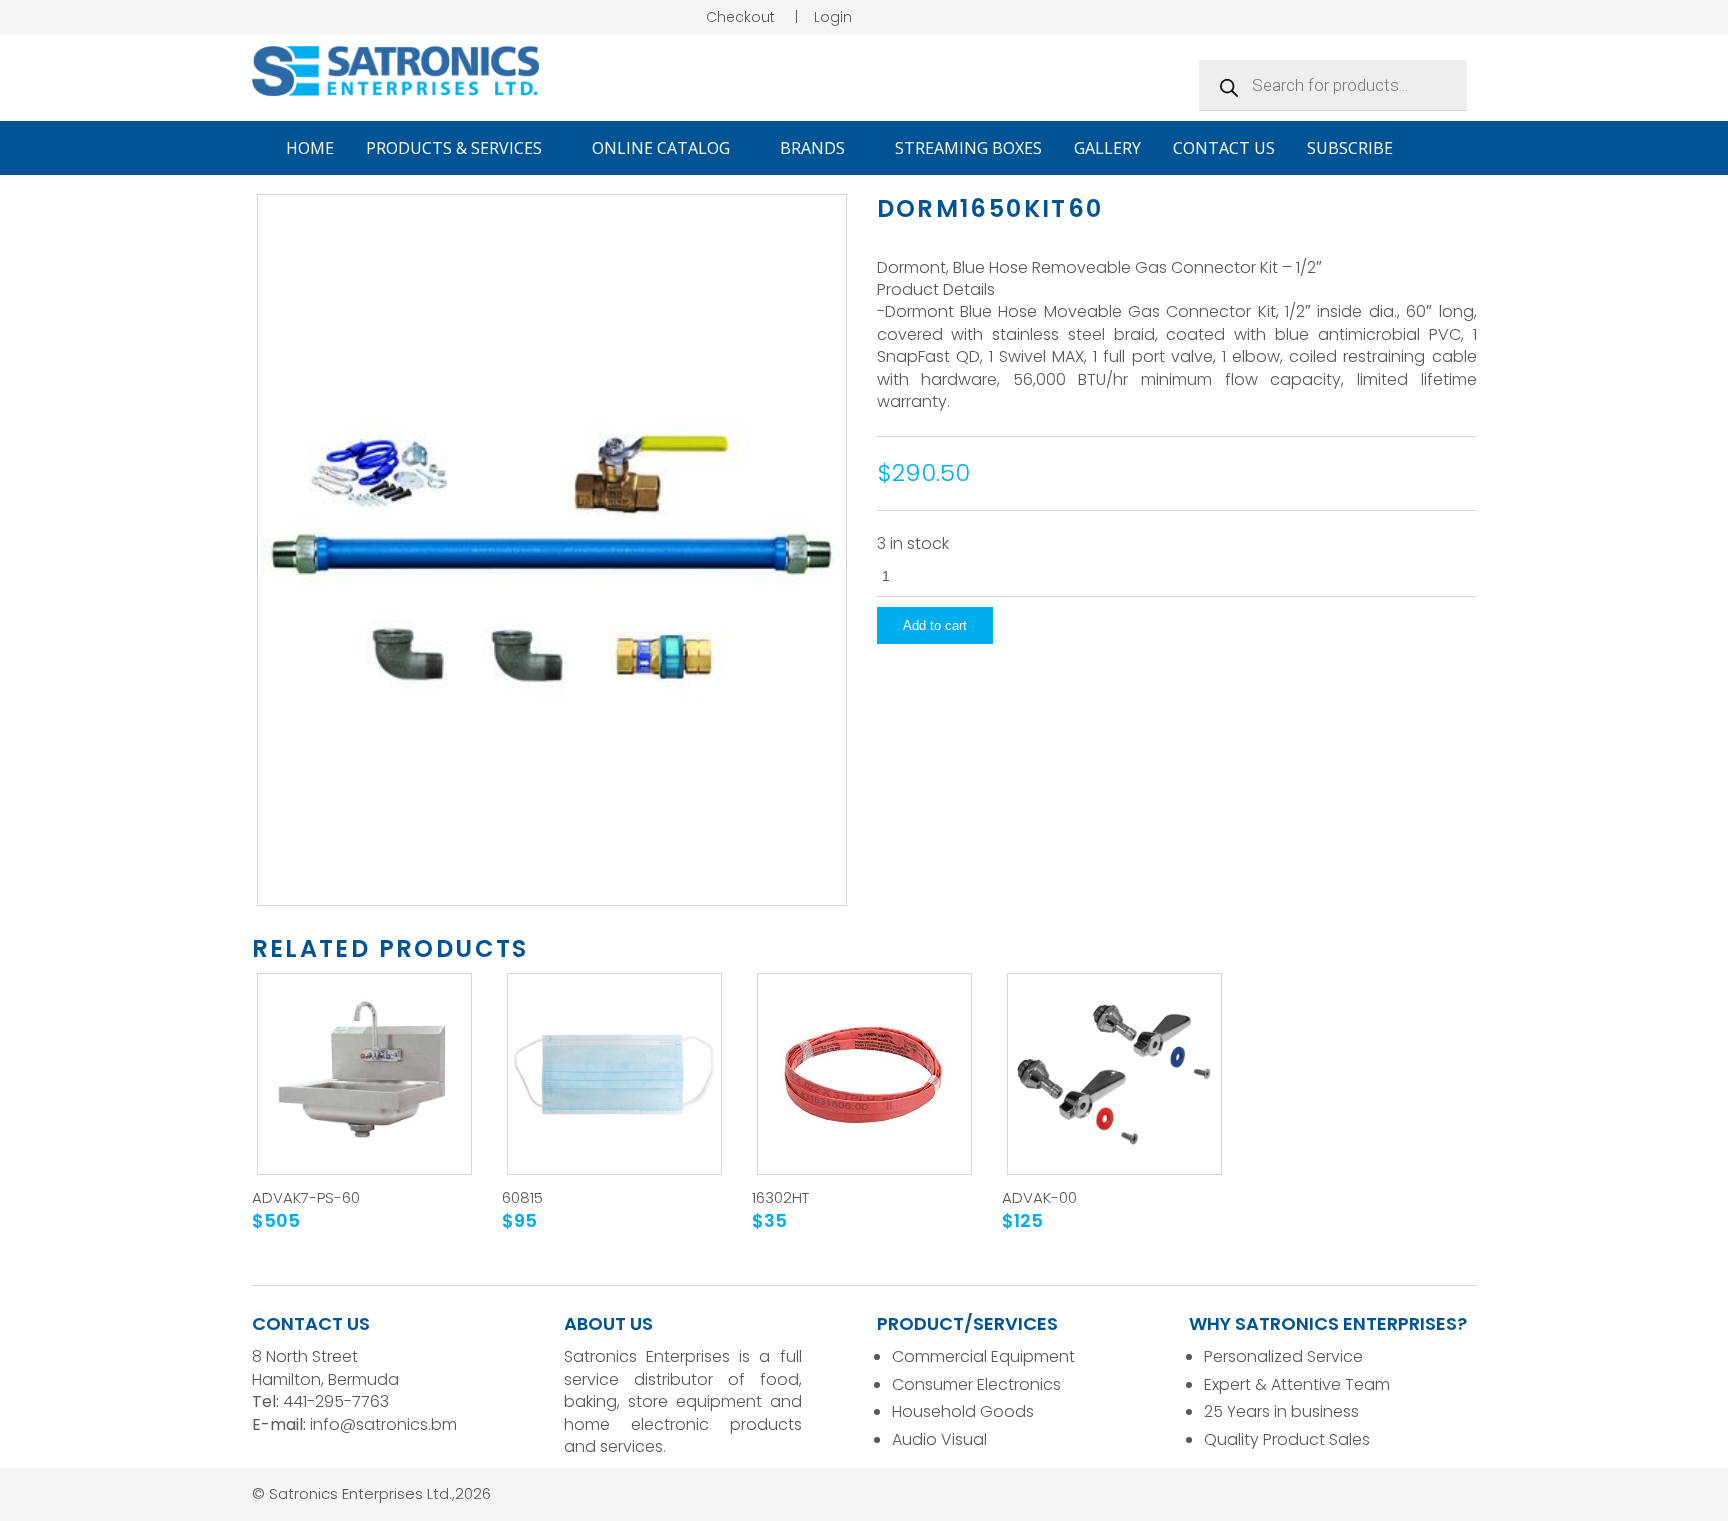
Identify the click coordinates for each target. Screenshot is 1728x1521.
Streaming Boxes (968, 148)
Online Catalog (663, 148)
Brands (814, 148)
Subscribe (1350, 148)
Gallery (1107, 148)
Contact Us (1224, 148)
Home (310, 148)
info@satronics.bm (383, 1424)
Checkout (740, 17)
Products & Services (456, 148)
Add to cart (935, 625)
